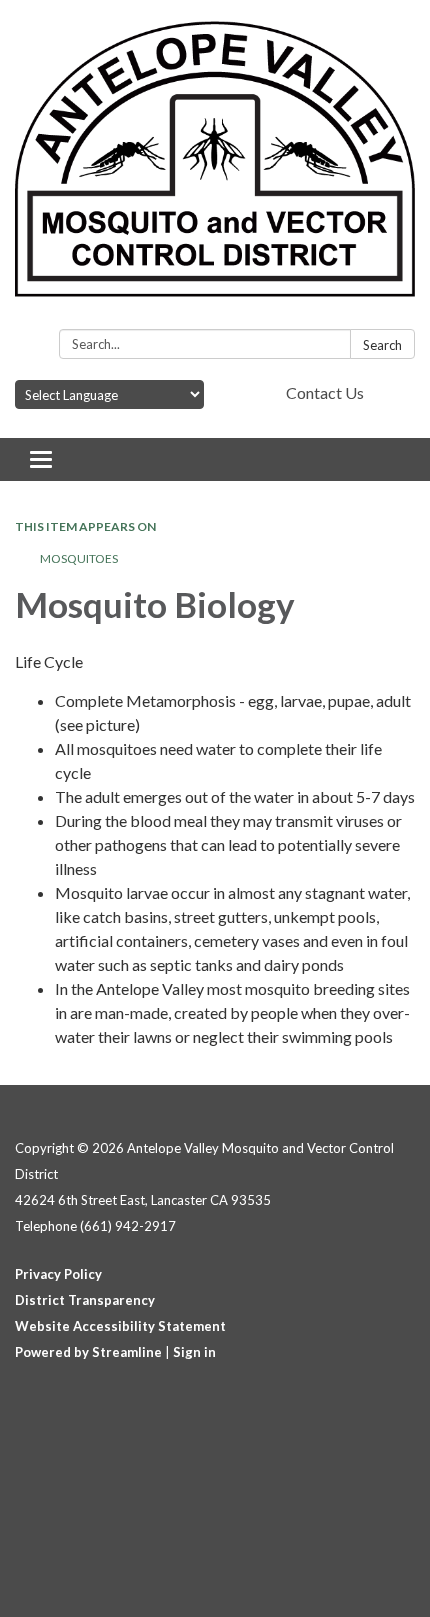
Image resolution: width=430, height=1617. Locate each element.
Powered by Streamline (88, 1352)
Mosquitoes (79, 558)
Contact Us (325, 392)
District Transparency (85, 1300)
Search (382, 345)
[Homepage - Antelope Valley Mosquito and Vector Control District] (215, 168)
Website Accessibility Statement (120, 1326)
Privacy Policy (58, 1274)
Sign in (194, 1352)
